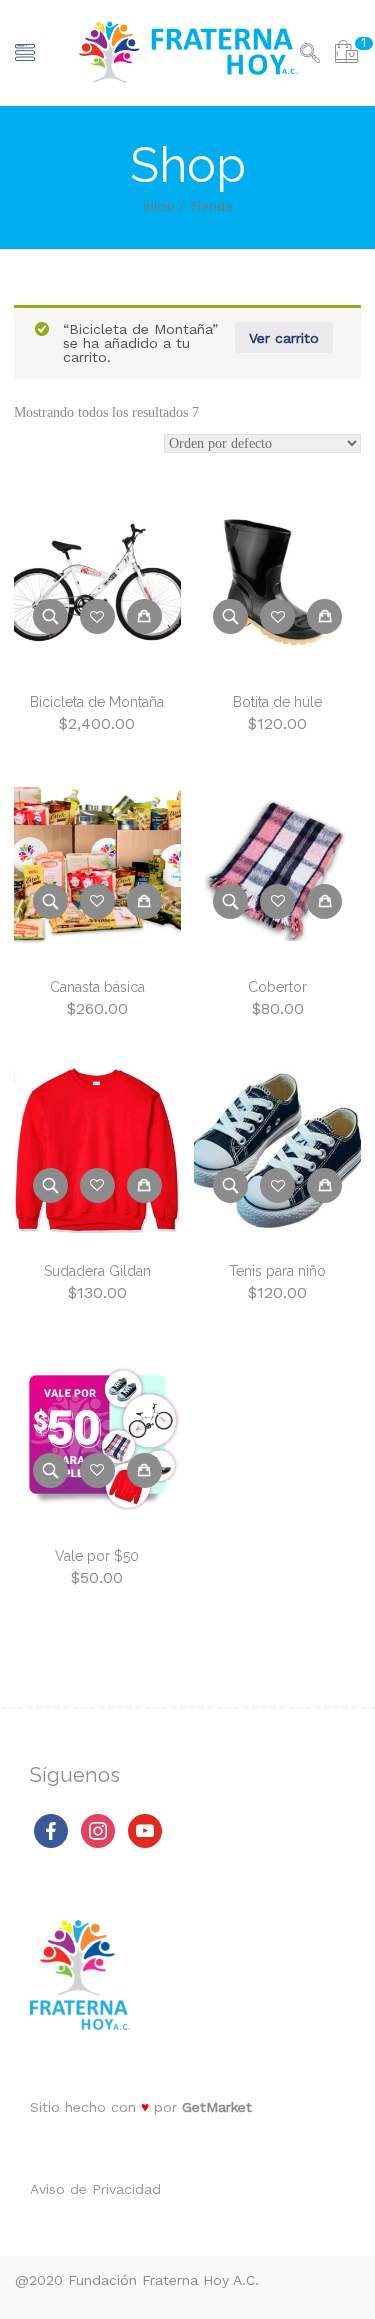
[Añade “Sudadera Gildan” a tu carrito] (144, 1185)
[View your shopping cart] (346, 55)
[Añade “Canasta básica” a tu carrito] (144, 901)
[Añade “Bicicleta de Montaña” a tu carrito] (144, 616)
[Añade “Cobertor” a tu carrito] (324, 901)
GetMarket (217, 2107)
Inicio (159, 206)
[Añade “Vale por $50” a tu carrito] (144, 1470)
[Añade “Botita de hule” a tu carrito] (324, 616)
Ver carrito (284, 338)
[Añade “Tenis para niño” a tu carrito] (324, 1185)
